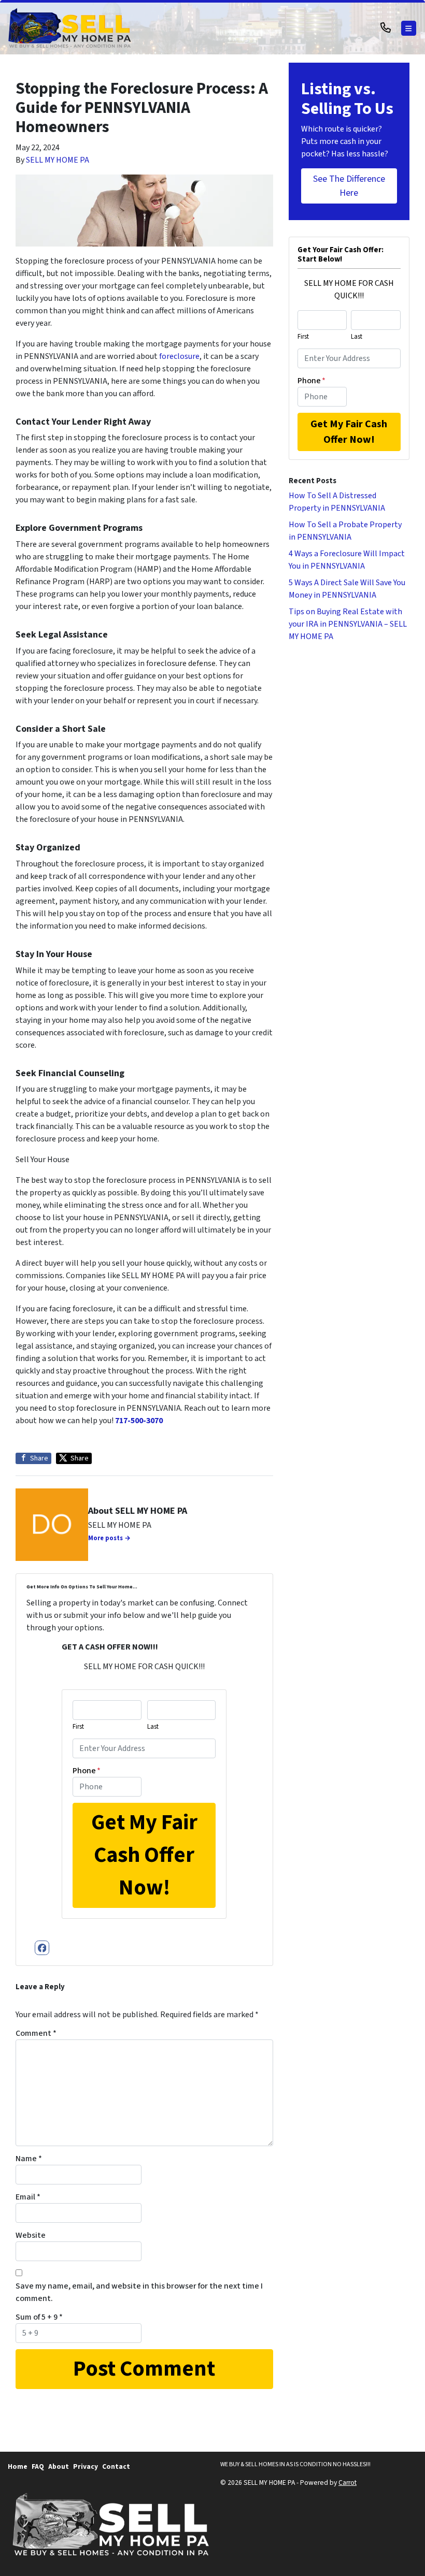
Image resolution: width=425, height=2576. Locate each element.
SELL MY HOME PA (58, 160)
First (78, 1727)
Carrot (348, 2483)
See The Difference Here (349, 186)
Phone (87, 1771)
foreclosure (179, 356)
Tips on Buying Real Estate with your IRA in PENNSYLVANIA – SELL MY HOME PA (348, 624)
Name (29, 2159)
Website (31, 2235)
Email (28, 2197)
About (59, 2466)
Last (153, 1727)
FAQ (38, 2466)
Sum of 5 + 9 (39, 2317)
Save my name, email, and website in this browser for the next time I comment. (139, 2292)
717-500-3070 (139, 1421)
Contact (116, 2466)
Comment (36, 2033)
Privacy (86, 2466)
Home (18, 2466)
